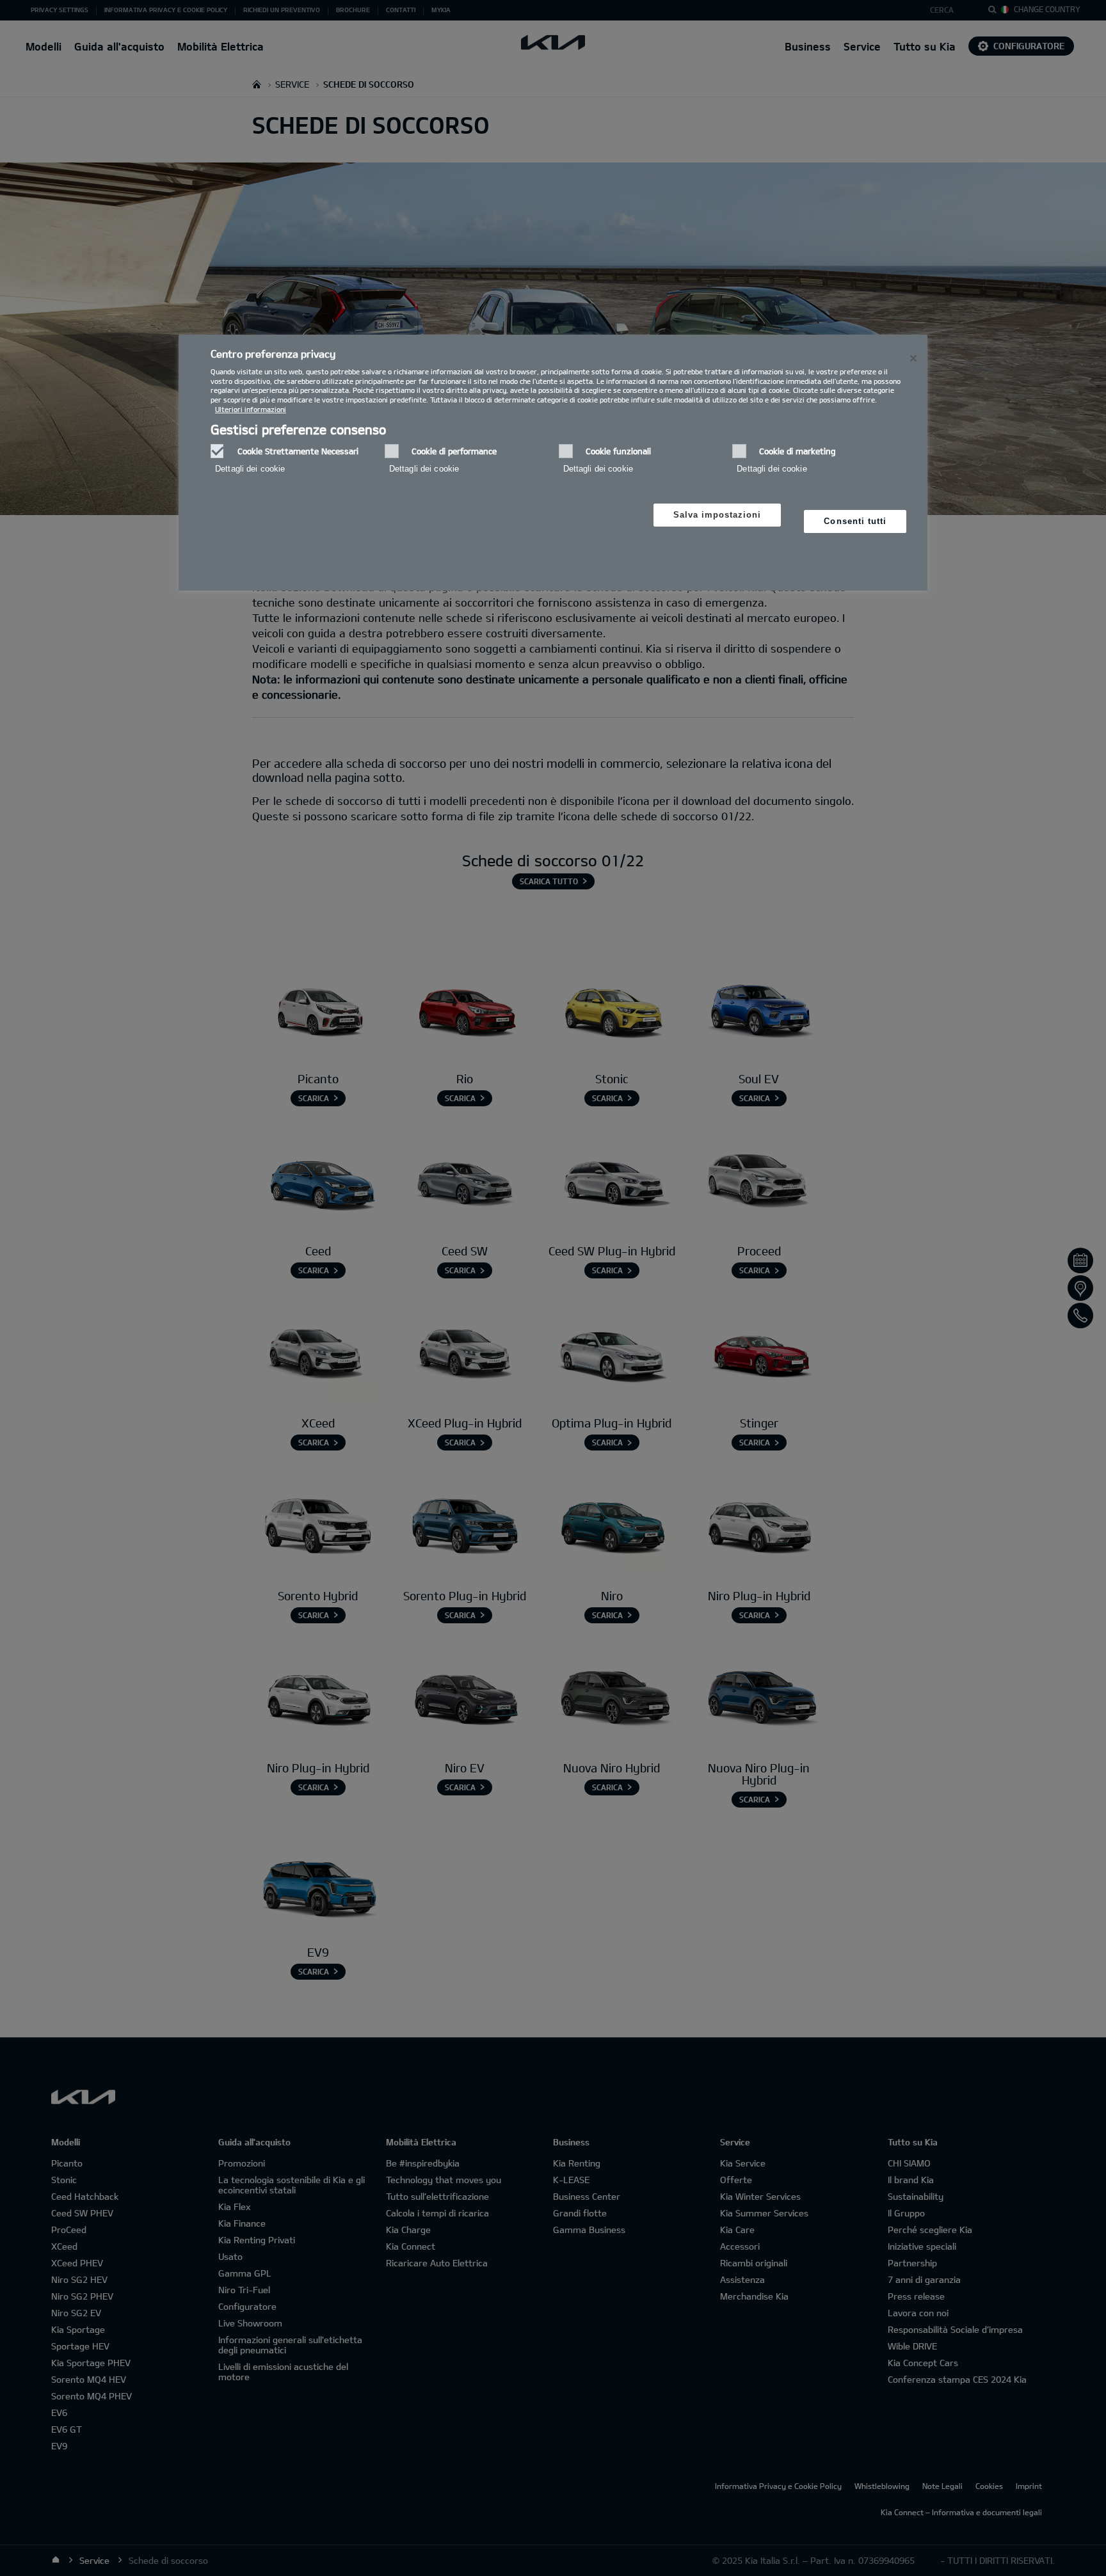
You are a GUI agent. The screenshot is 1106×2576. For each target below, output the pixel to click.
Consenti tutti (855, 521)
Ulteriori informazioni (251, 409)
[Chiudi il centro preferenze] (913, 358)
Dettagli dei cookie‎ (250, 469)
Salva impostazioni (717, 515)
